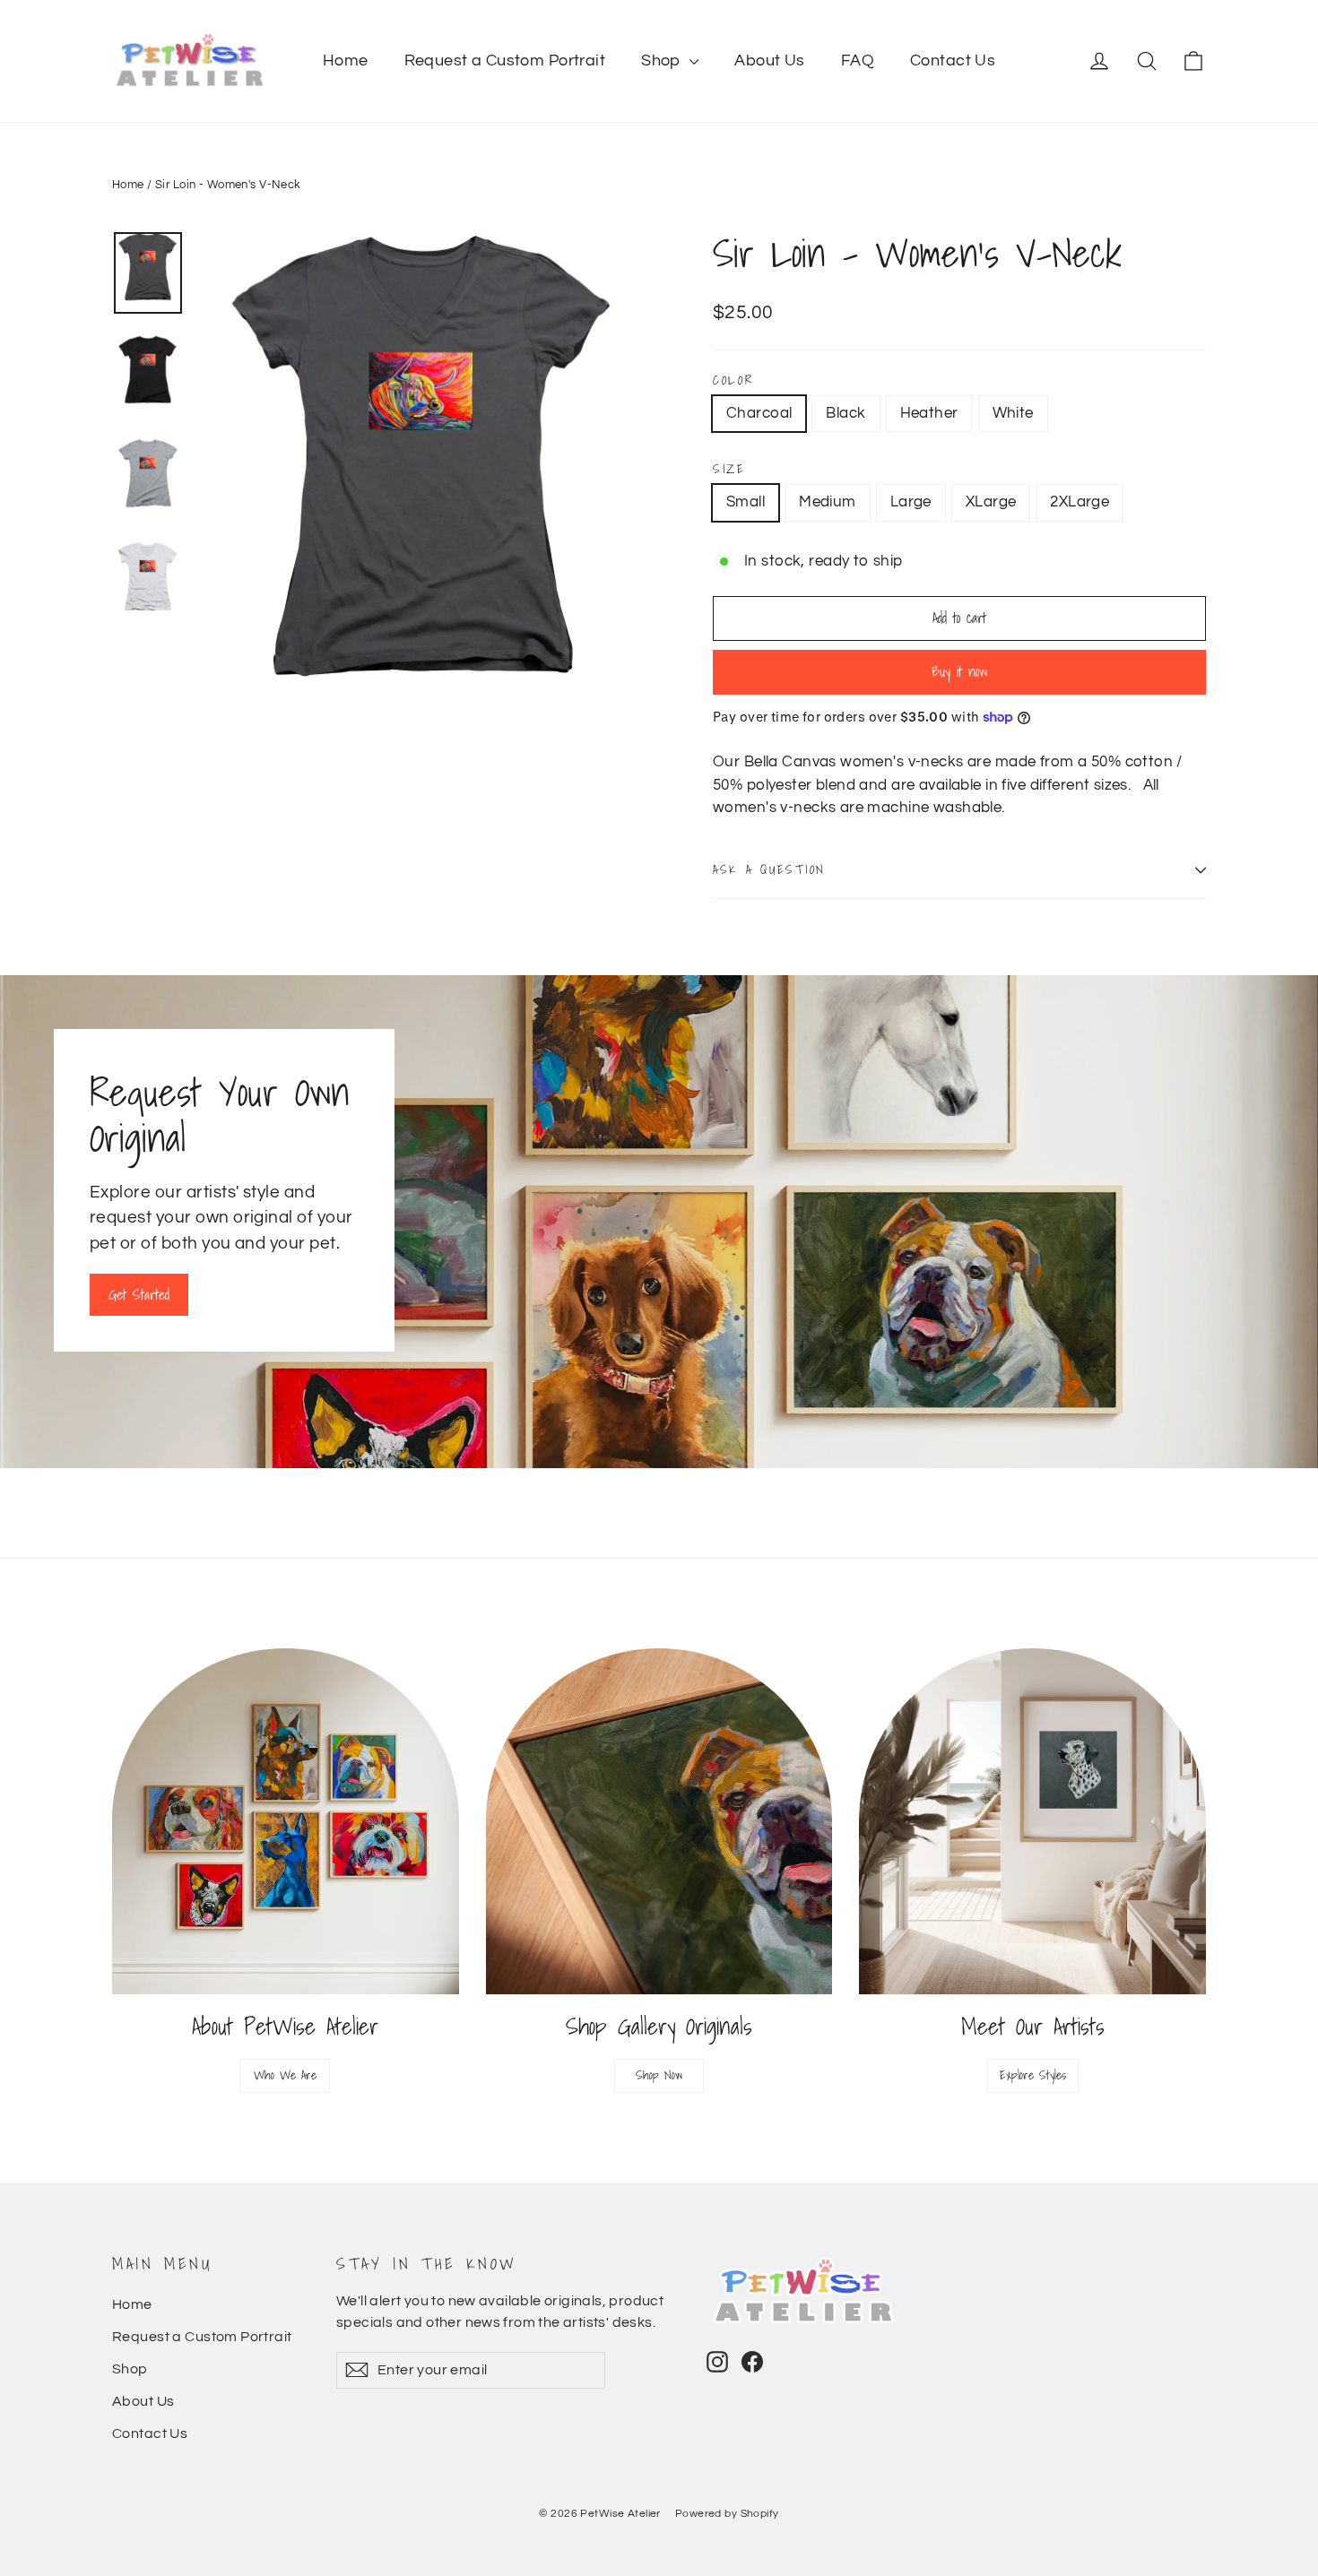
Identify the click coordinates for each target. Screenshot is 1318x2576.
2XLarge (1080, 502)
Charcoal (759, 413)
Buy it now (959, 671)
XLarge (991, 502)
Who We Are (285, 2075)
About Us (769, 61)
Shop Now (659, 2075)
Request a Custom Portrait (505, 61)
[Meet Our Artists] (1032, 1822)
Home (346, 61)
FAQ (858, 61)
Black (845, 413)
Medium (828, 502)
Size (729, 469)
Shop (663, 61)
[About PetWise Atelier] (286, 1822)
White (1013, 413)
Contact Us (953, 61)
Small (746, 502)
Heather (929, 413)
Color (733, 380)
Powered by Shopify (727, 2514)
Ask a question (769, 869)
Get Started (139, 1294)
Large (911, 502)
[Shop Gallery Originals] (659, 1822)
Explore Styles (1033, 2075)
